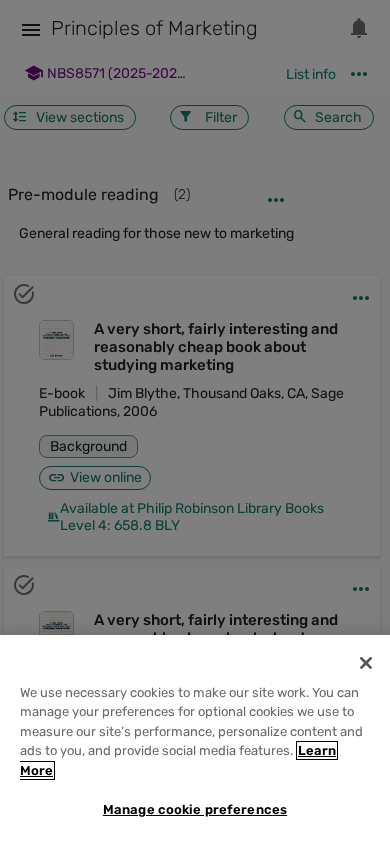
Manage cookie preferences (195, 809)
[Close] (366, 663)
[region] (195, 739)
